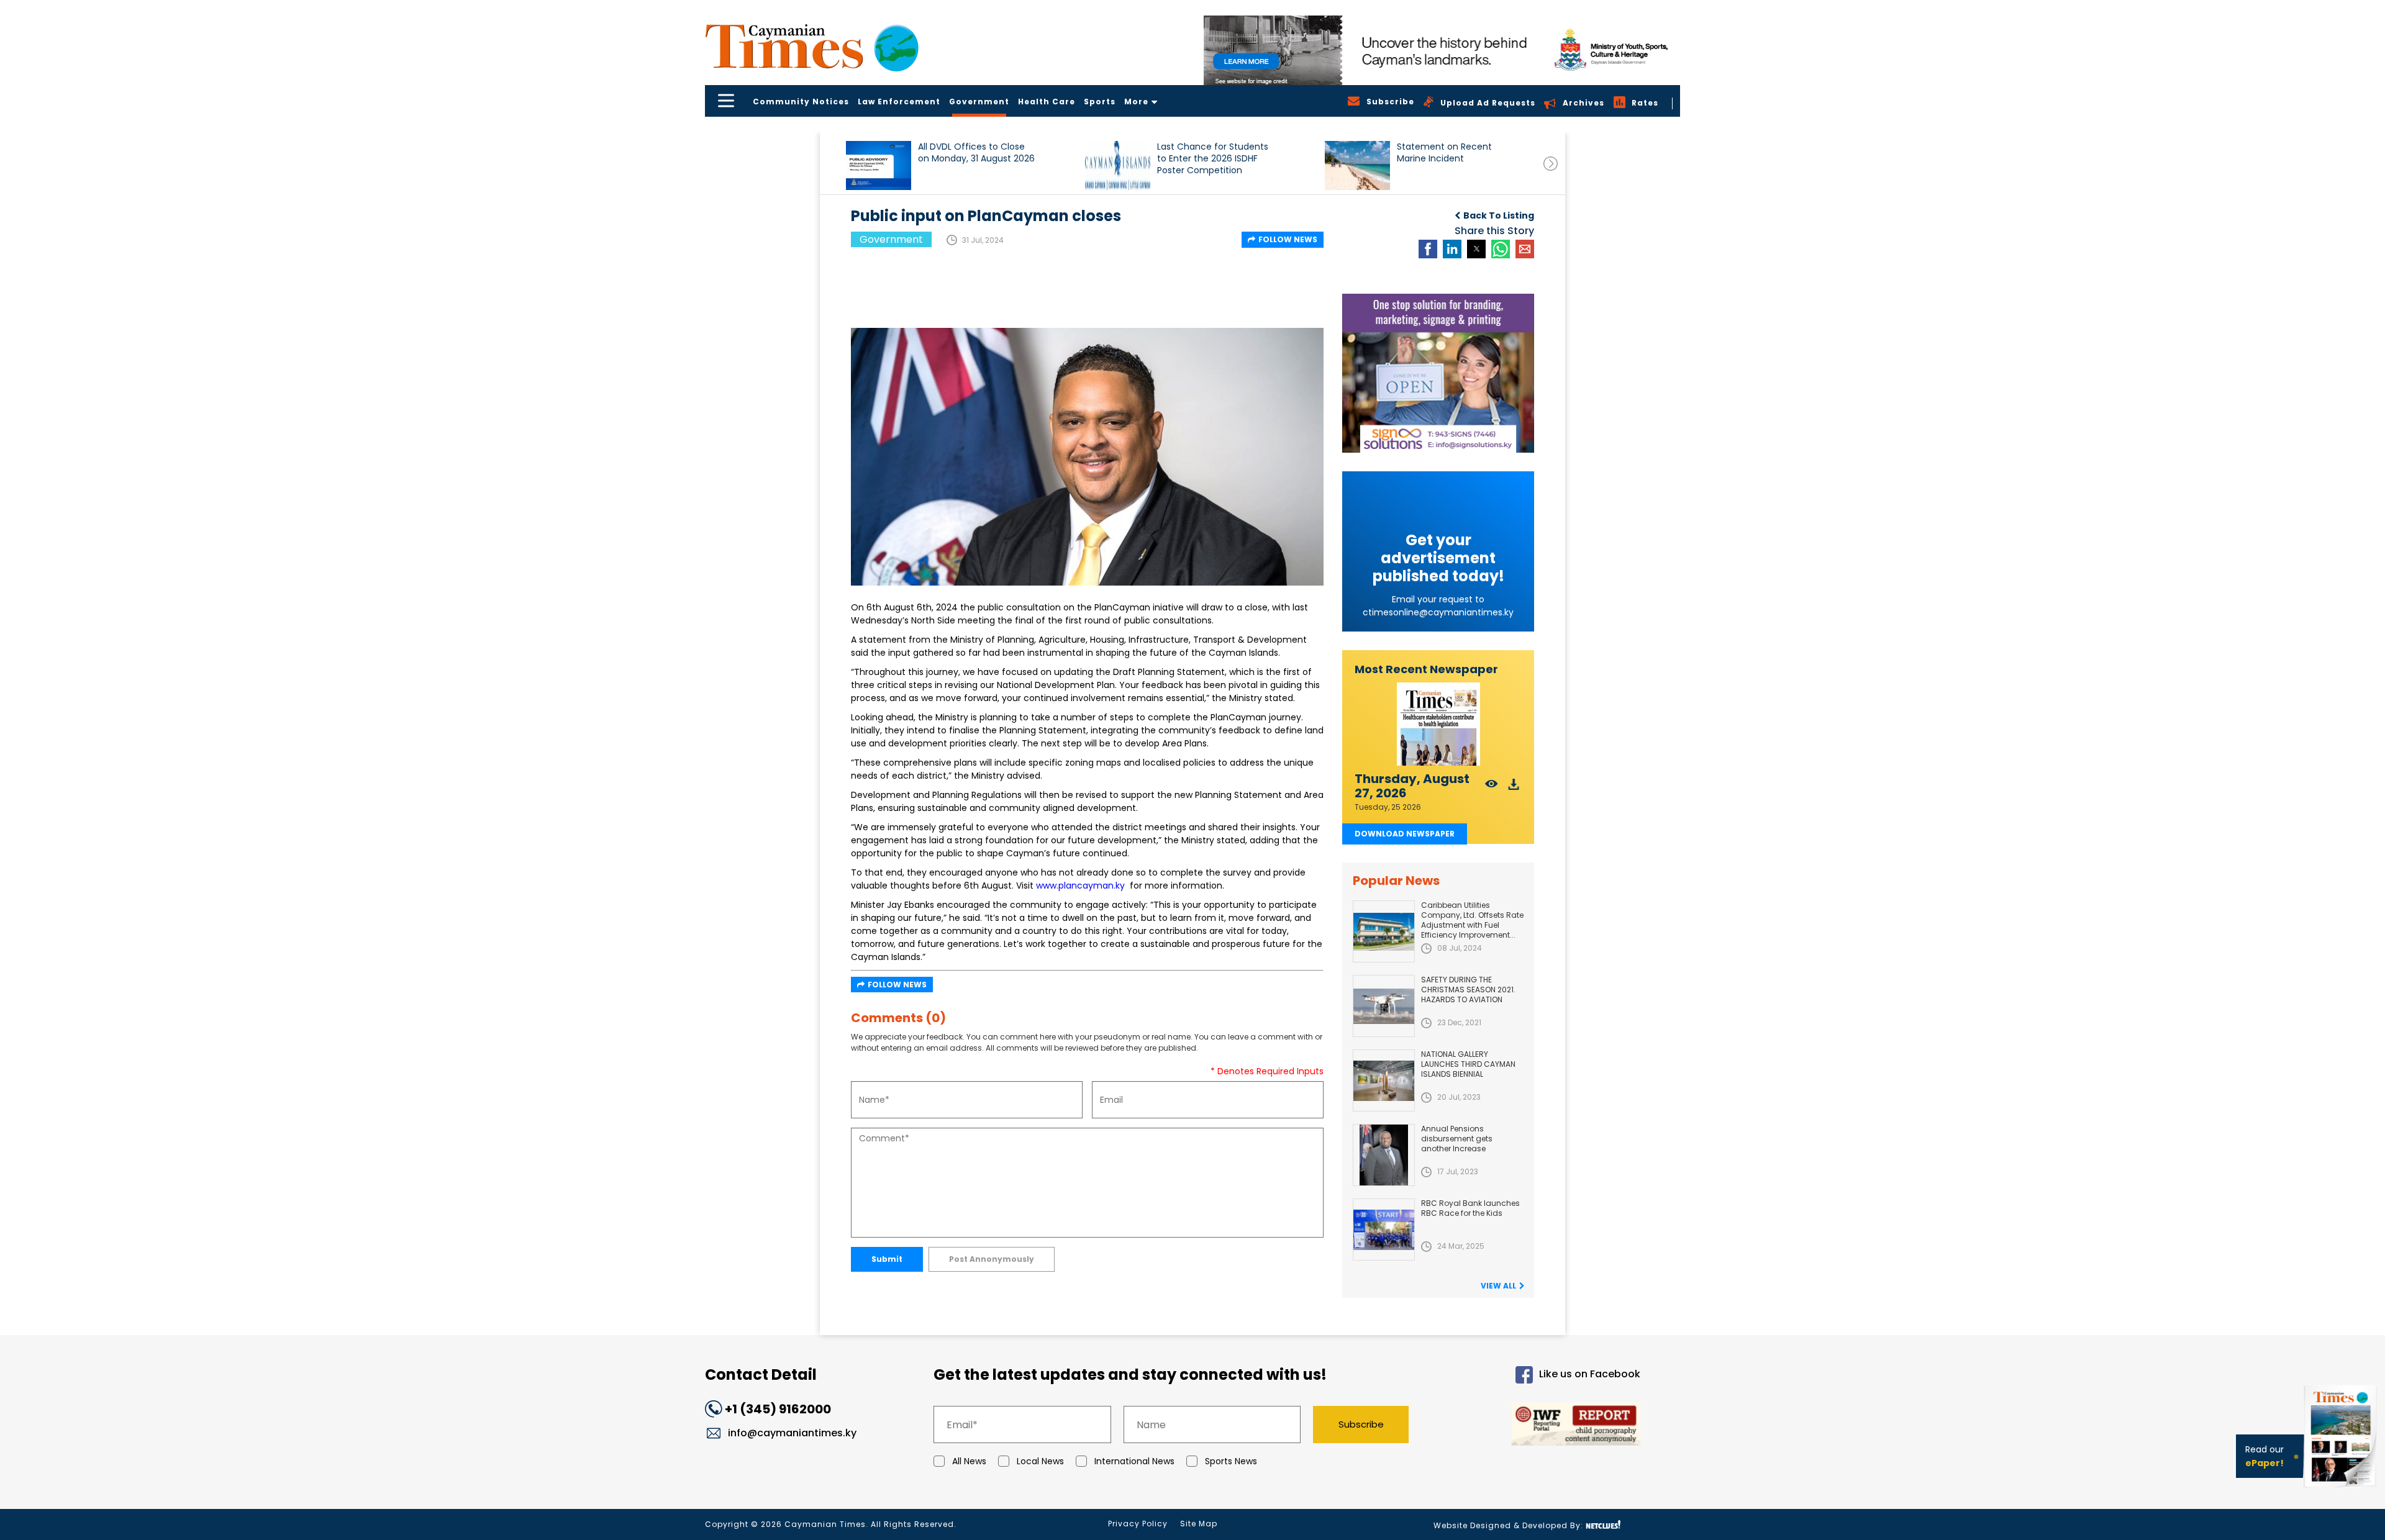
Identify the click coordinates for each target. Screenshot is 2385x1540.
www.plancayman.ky (1080, 885)
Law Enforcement (899, 102)
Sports (1100, 102)
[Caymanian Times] (812, 46)
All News (969, 1461)
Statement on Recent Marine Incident (1444, 153)
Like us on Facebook (1590, 1375)
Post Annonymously (992, 1259)
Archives (1583, 103)
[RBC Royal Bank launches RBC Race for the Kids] (1384, 1230)
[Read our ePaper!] (2342, 1490)
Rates (1645, 103)
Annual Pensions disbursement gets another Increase (1457, 1139)
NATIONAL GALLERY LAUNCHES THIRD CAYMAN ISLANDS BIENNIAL (1468, 1064)
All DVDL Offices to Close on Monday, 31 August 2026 (976, 153)
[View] (1492, 788)
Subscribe (1361, 1424)
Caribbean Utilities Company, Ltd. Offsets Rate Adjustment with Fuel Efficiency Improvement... (1472, 920)
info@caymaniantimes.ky (792, 1433)
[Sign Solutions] (1438, 373)
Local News (1040, 1461)
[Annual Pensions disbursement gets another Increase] (1384, 1155)
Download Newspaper (1405, 834)
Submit (887, 1259)
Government (979, 102)
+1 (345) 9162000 (778, 1409)
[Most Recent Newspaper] (1438, 724)
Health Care (1047, 102)
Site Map (1199, 1524)
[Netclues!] (1603, 1525)
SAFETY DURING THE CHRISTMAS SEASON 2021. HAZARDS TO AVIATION (1468, 990)
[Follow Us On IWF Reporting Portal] (1535, 1426)
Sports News (1231, 1461)
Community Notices (801, 102)
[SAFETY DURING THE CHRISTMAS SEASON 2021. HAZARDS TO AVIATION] (1384, 1006)
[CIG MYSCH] (1442, 50)
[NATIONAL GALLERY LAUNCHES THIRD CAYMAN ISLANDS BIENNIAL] (1384, 1080)
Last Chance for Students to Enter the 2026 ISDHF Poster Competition (1213, 159)
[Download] (1514, 788)
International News (1134, 1461)
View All (1498, 1286)
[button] (879, 165)
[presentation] (1551, 164)
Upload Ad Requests (1488, 103)
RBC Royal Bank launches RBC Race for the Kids (1470, 1208)
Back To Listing (1499, 215)
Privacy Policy (1138, 1524)
